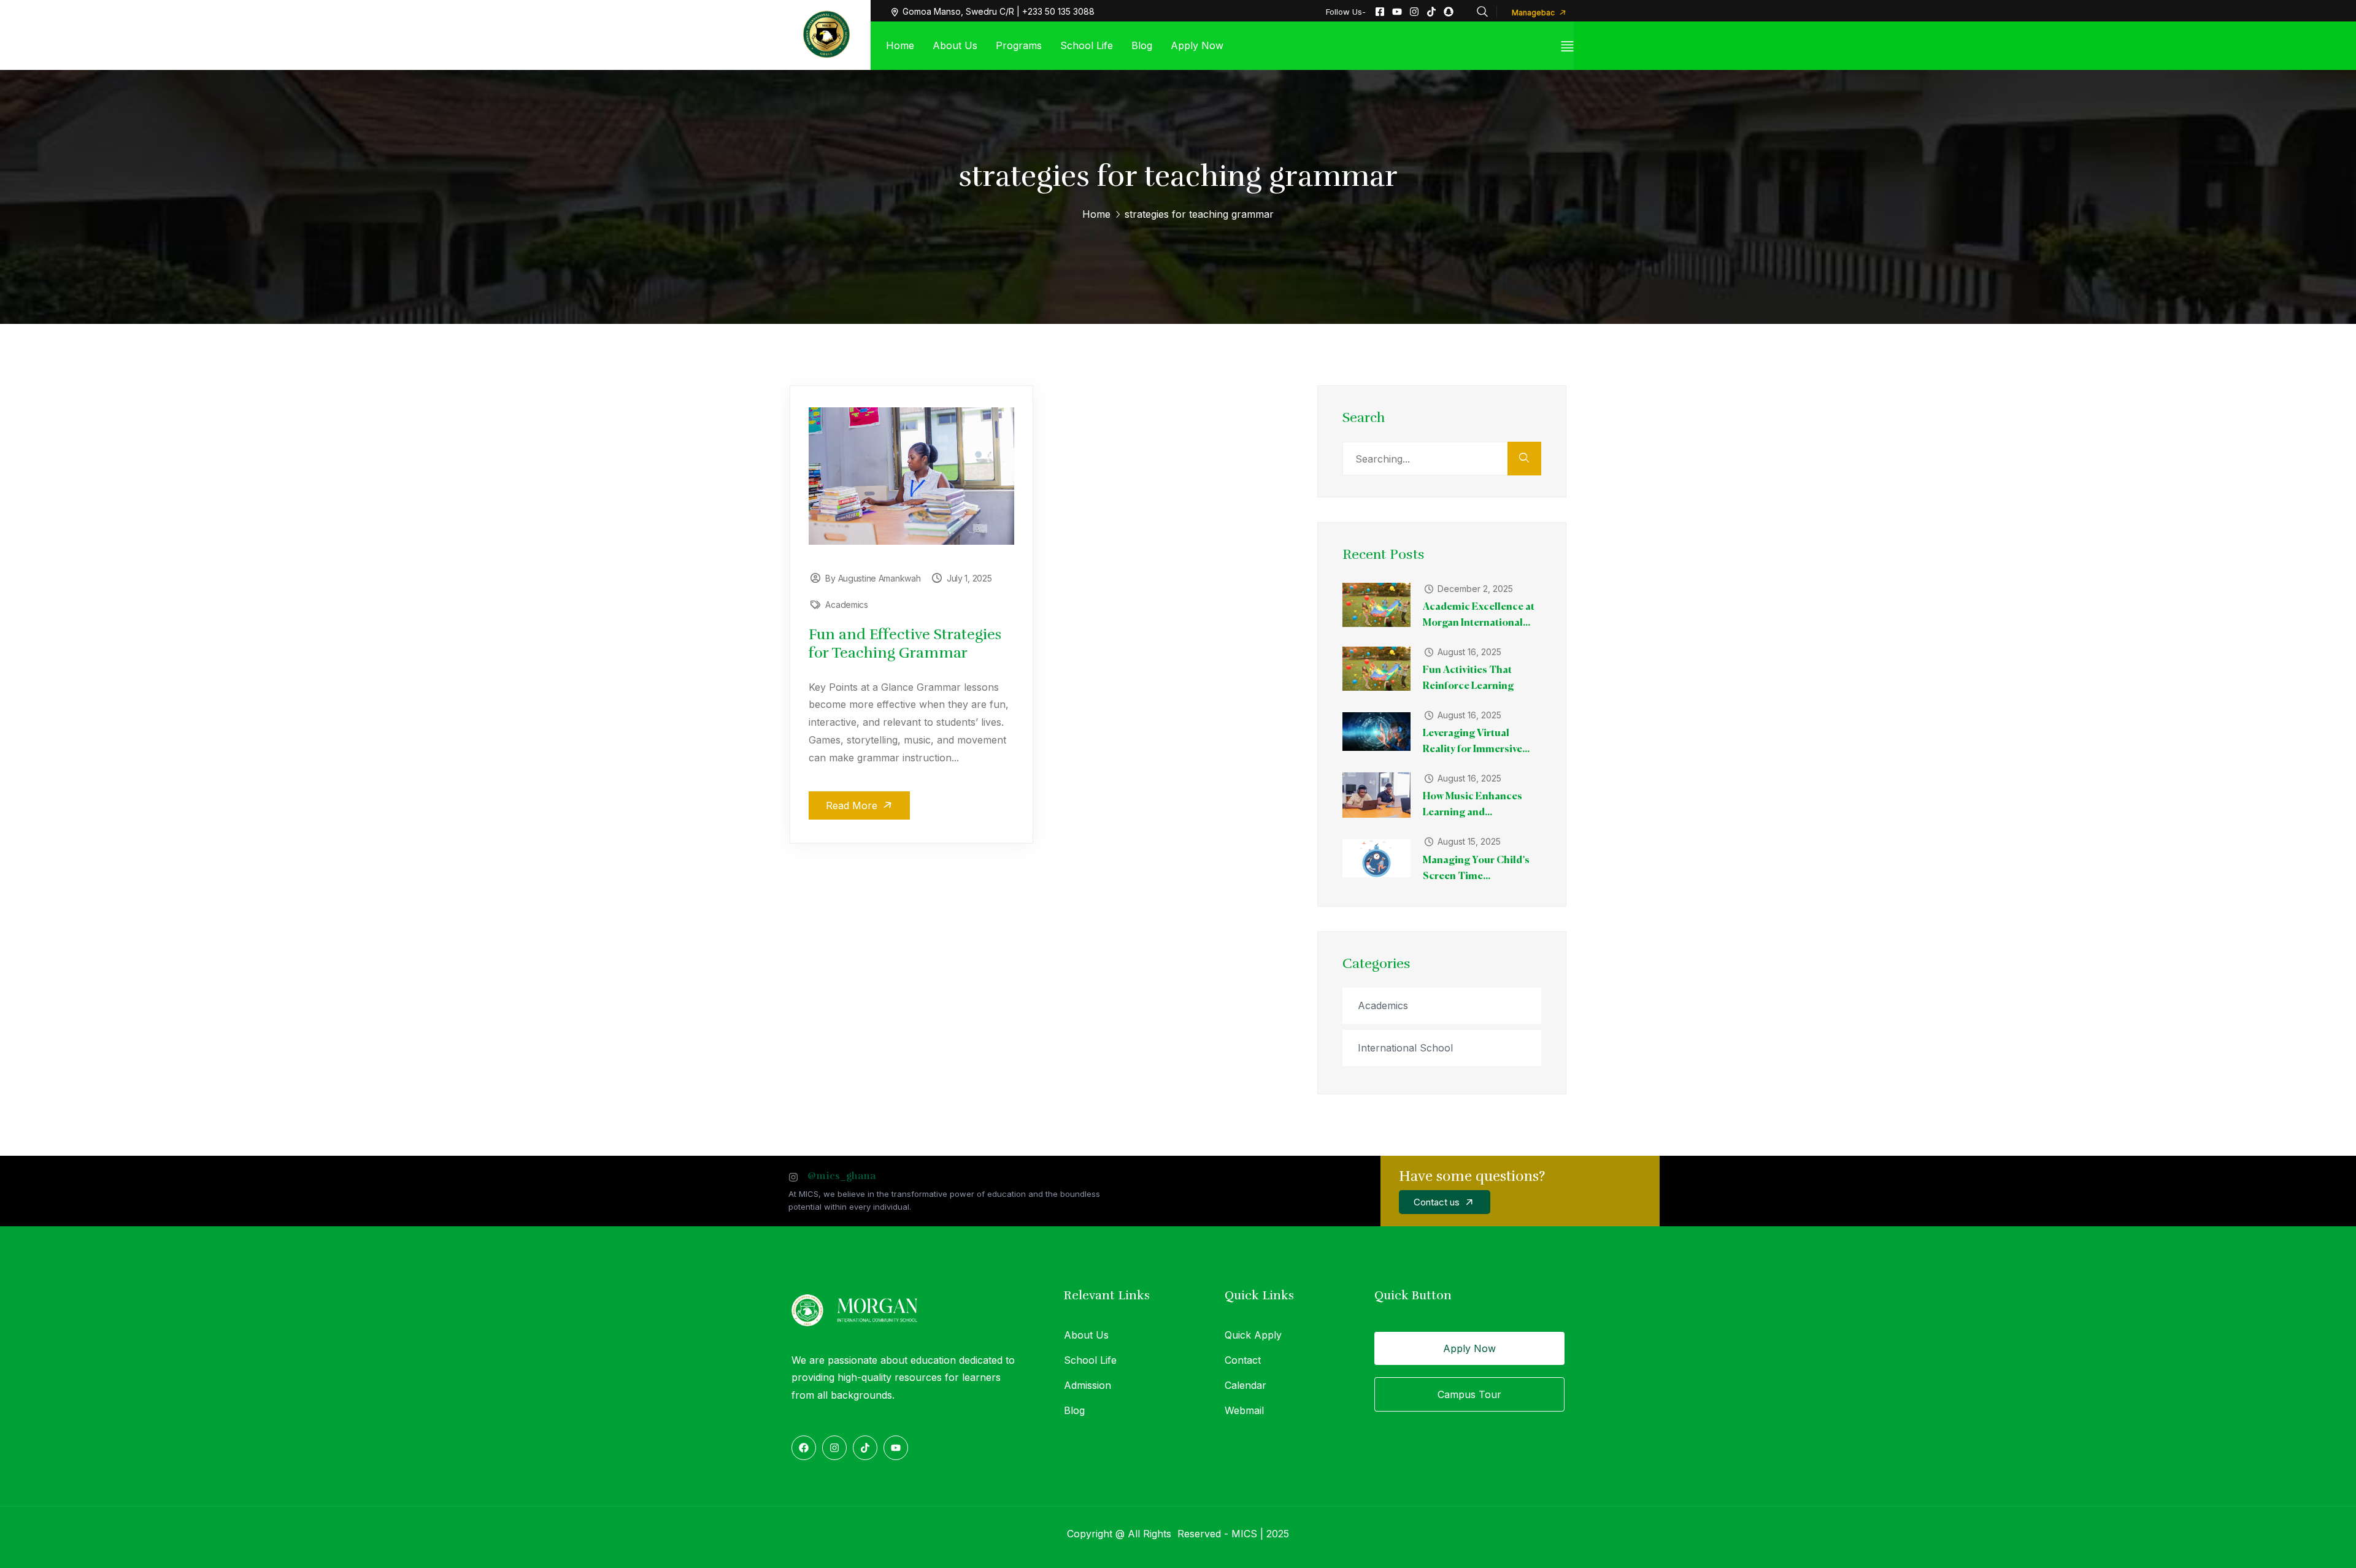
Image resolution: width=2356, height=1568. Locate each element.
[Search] (1524, 459)
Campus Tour (1469, 1394)
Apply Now (1469, 1348)
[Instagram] (1414, 12)
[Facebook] (804, 1448)
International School (1405, 1048)
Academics (846, 605)
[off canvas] (1567, 46)
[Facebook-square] (1380, 12)
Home (1096, 214)
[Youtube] (1397, 12)
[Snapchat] (1449, 12)
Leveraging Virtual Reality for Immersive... (1476, 742)
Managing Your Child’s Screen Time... (1476, 869)
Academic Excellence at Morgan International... (1479, 615)
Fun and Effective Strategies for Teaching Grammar (905, 644)
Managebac (1534, 13)
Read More (853, 805)
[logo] (826, 34)
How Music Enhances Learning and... (1472, 805)
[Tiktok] (1431, 12)
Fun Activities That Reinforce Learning (1468, 678)
